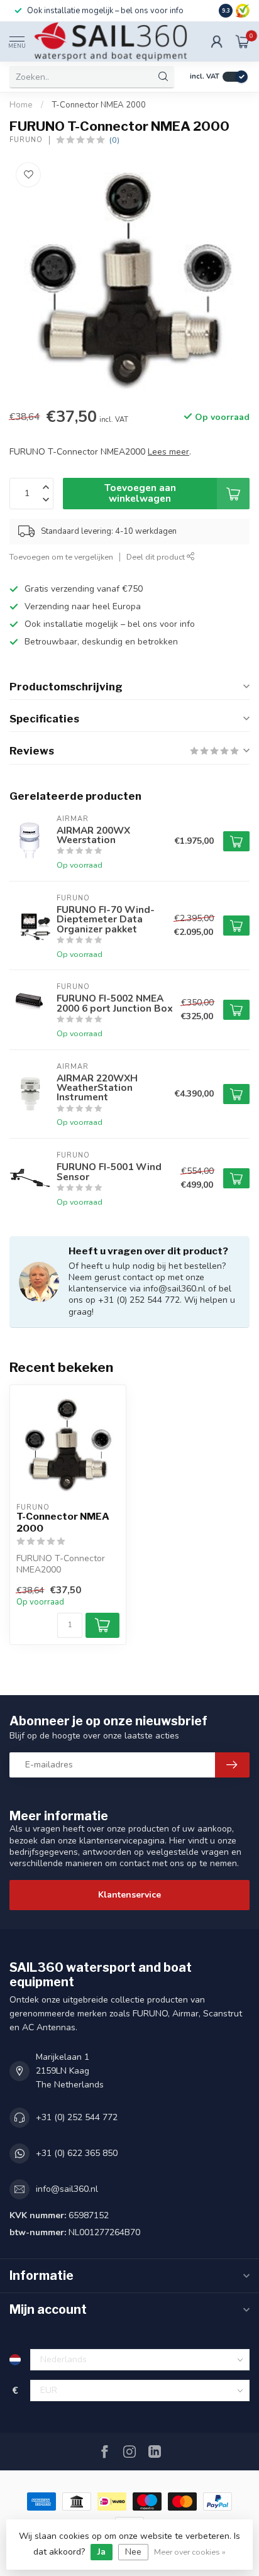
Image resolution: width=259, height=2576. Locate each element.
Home (21, 105)
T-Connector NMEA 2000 (99, 105)
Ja (102, 2552)
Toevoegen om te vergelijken (61, 557)
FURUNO (26, 140)
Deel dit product (157, 557)
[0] (243, 41)
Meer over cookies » (190, 2552)
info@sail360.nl (67, 2189)
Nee (133, 2552)
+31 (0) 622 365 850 (77, 2153)
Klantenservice (129, 1895)
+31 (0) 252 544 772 (77, 2117)
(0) (114, 140)
